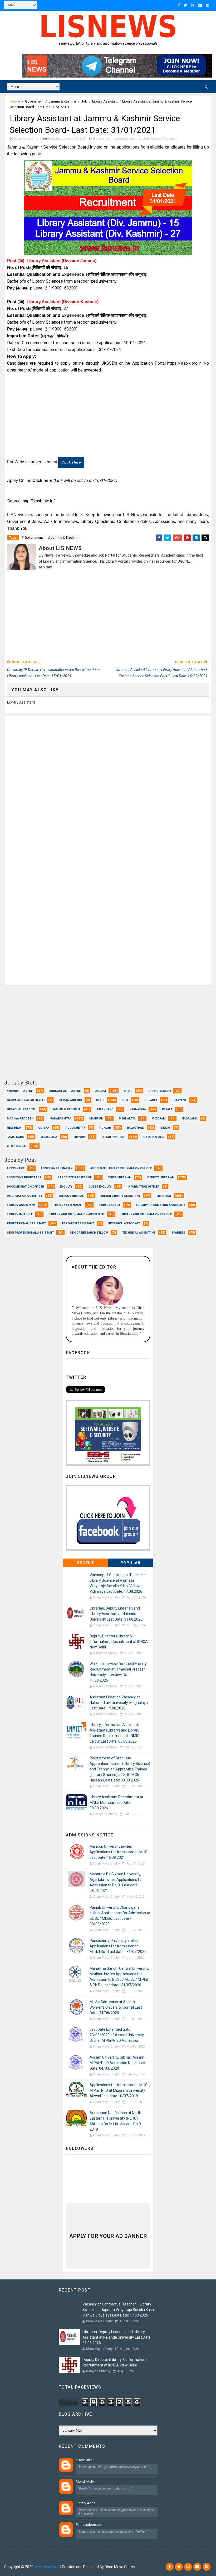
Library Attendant (68, 1205)
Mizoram (159, 1119)
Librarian (164, 1196)
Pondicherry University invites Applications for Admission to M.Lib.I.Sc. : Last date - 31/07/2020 (118, 1946)
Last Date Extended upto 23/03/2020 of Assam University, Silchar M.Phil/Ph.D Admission (117, 2035)
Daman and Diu (70, 1100)
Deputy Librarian (161, 1177)
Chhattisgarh (159, 1091)
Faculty (66, 1187)
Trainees (178, 1233)
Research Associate (124, 1223)
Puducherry (75, 1128)
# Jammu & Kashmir (63, 538)
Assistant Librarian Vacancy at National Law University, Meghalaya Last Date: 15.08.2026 (119, 1703)
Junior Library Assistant (120, 1196)
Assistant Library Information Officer (121, 1168)
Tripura (79, 1137)
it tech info (84, 2460)
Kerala (167, 1109)
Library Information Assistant (161, 1205)
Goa (125, 1100)
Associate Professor (75, 1177)
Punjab (105, 1128)
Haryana (180, 1100)
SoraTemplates (36, 2559)
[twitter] (186, 5)
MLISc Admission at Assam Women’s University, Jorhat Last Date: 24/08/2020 (116, 2007)
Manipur (96, 1119)
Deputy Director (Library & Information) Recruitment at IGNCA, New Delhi (119, 1642)
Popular (131, 1563)
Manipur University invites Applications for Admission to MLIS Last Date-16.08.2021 (119, 1852)
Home (15, 101)
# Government (32, 538)
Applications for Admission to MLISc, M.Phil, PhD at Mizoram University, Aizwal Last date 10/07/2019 (120, 2090)
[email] (200, 5)
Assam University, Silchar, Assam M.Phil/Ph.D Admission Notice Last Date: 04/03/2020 (118, 2063)
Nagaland (190, 1119)
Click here (71, 462)
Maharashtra (60, 1119)
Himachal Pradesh (22, 1109)
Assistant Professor (24, 1177)
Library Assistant (105, 101)
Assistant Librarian (57, 1168)
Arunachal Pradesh (65, 1091)
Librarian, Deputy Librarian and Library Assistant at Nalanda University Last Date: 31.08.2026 (116, 1614)
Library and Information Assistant (77, 1214)
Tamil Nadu (16, 1137)
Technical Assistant (139, 1233)
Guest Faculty (100, 1187)
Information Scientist (25, 1196)
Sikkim (165, 1128)
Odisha (44, 1128)
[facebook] (179, 5)
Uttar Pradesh (114, 1137)
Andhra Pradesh (20, 1091)
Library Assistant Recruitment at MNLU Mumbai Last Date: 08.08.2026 (116, 1803)
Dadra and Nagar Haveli (26, 1100)
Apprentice (16, 1168)
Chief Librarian (119, 1177)
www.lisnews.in (47, 2567)
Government (34, 101)
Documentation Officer (25, 1187)
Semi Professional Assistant (30, 1233)
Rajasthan (136, 1128)
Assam (101, 1091)
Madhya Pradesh (20, 1119)
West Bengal (17, 1146)
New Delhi (14, 1128)
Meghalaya (127, 1119)
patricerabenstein (89, 2525)
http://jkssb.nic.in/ (39, 501)
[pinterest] (208, 5)
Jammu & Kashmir (62, 101)
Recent (86, 1563)
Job (84, 101)
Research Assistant (78, 1223)
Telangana (49, 1137)
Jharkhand (105, 1109)
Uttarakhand (154, 1137)
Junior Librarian (71, 1196)
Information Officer (143, 1187)
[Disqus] (108, 782)
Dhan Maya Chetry (88, 2559)
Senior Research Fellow (89, 1233)
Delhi (100, 1100)
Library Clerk (109, 1205)
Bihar (128, 1091)
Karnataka (138, 1109)
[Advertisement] (108, 417)
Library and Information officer (146, 1214)
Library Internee (20, 1214)
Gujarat (151, 1100)
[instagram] (193, 5)
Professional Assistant (26, 1223)
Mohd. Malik (85, 2481)
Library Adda (86, 2503)
